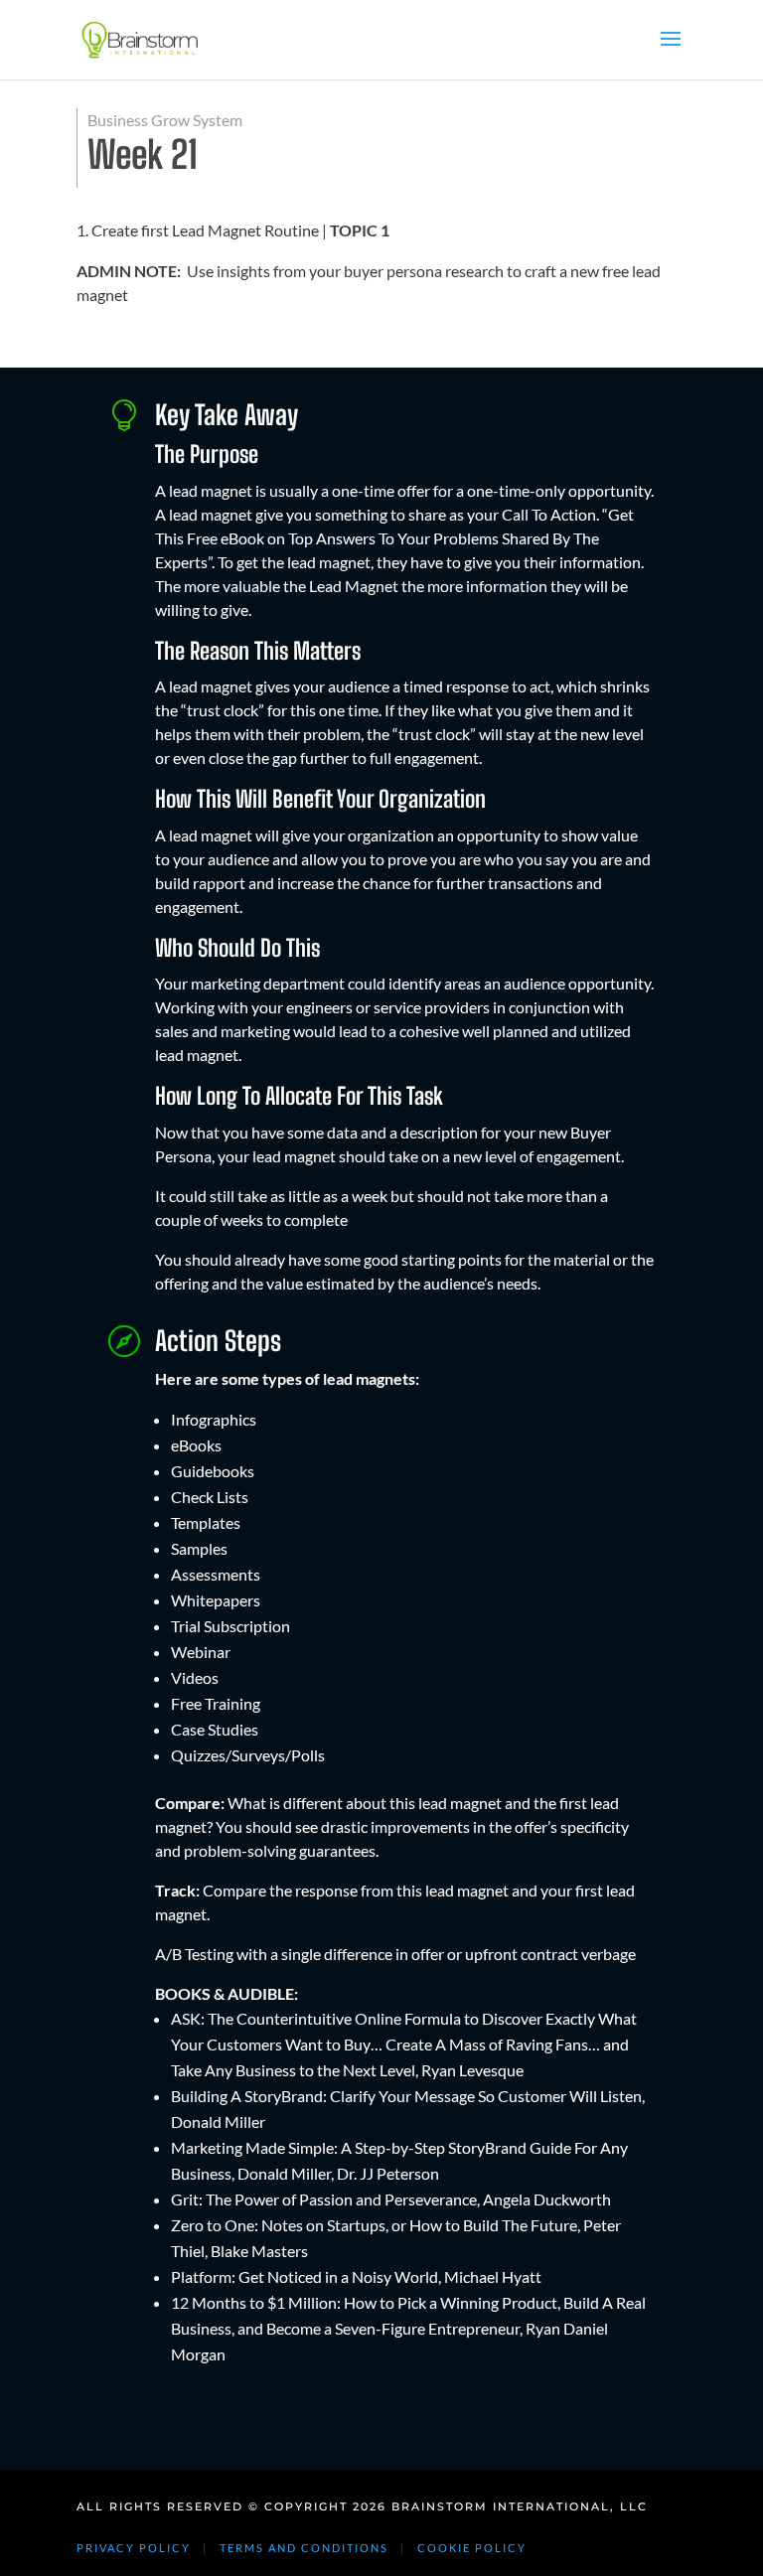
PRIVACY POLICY (134, 2548)
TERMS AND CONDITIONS (304, 2548)
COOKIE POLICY (472, 2548)
